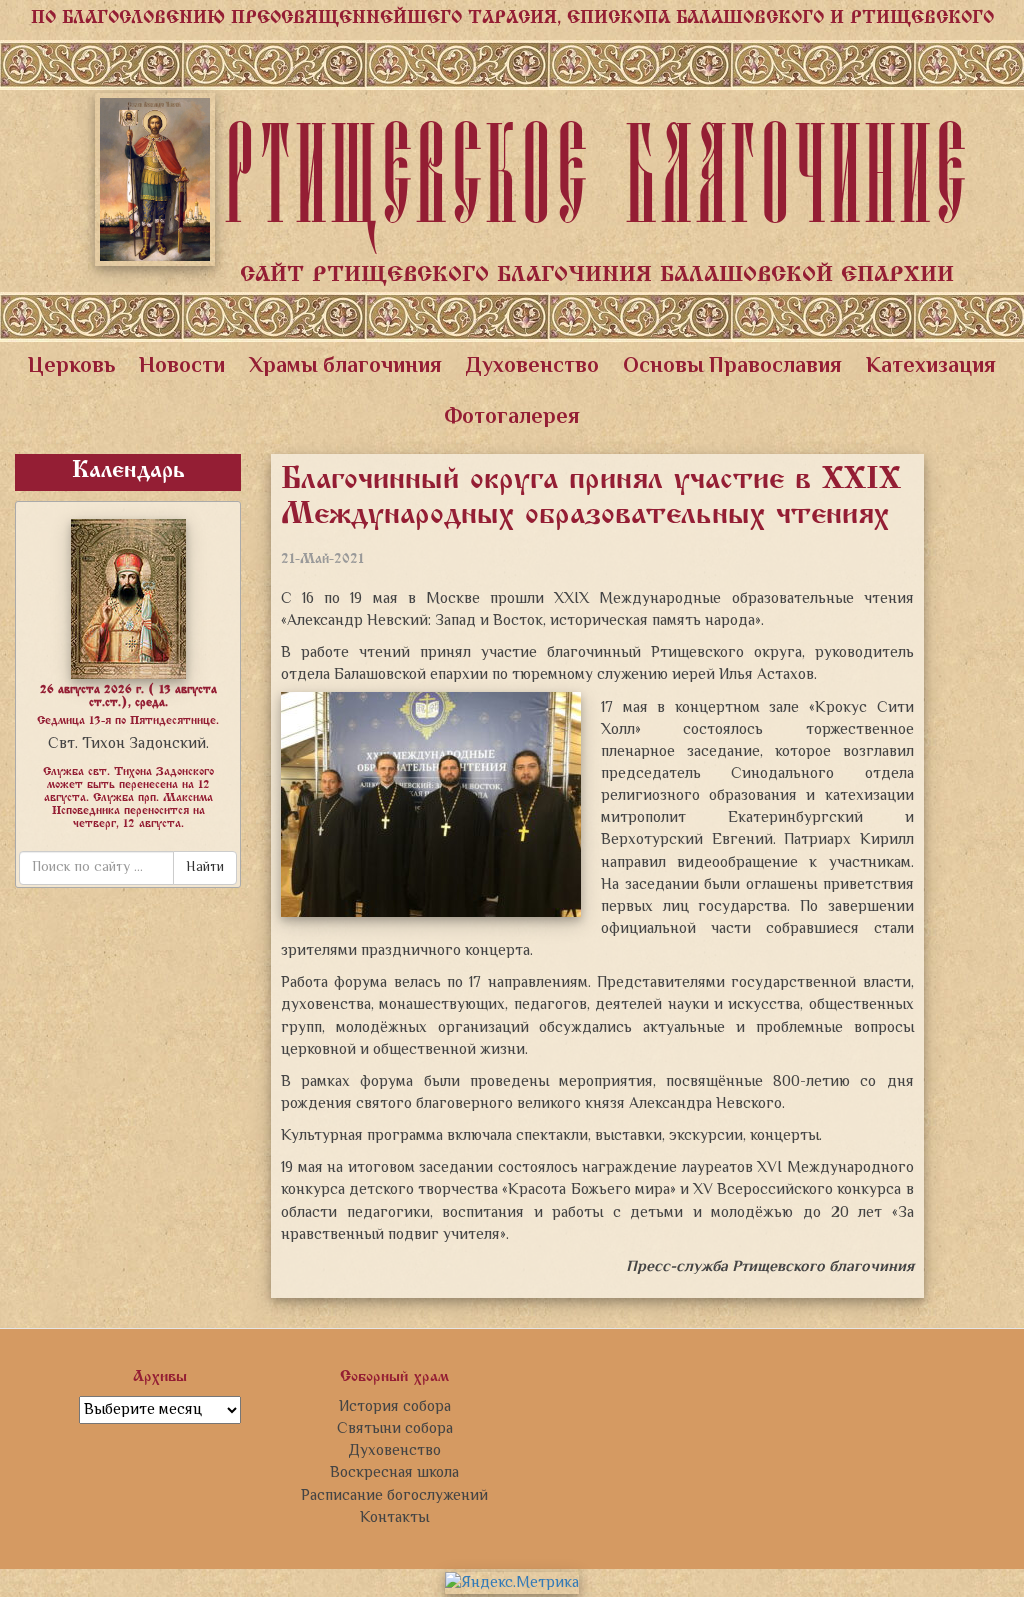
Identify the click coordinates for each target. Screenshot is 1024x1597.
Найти (205, 868)
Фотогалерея (512, 418)
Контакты (394, 1518)
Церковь (71, 367)
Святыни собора (395, 1429)
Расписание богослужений (394, 1496)
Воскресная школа (394, 1473)
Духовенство (532, 367)
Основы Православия (732, 367)
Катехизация (931, 367)
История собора (395, 1407)
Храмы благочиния (345, 367)
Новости (182, 367)
